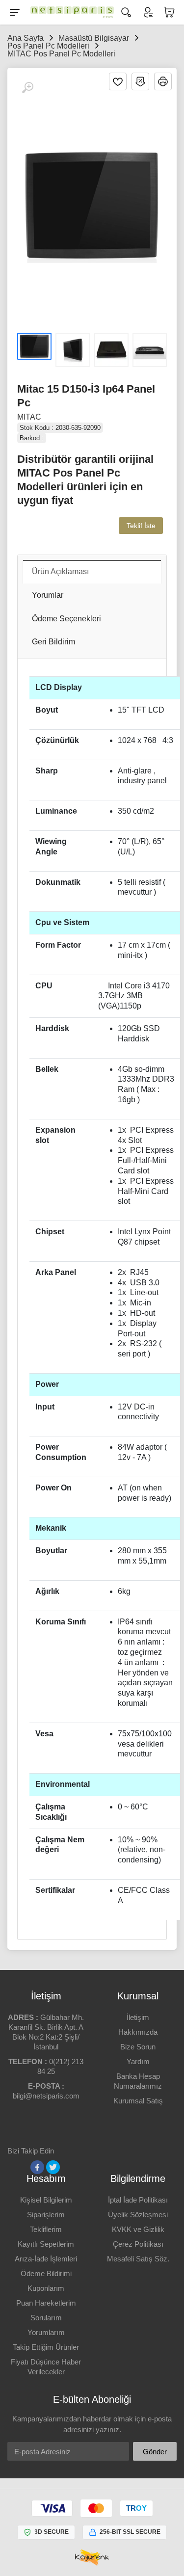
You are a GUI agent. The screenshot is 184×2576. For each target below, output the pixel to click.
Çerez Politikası (138, 2244)
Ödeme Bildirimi (46, 2273)
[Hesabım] (148, 12)
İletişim (138, 2017)
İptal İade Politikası (138, 2200)
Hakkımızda (138, 2032)
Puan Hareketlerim (46, 2303)
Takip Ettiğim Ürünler (46, 2347)
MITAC (29, 417)
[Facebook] (37, 2167)
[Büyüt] (27, 88)
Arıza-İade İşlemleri (46, 2259)
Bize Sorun (138, 2047)
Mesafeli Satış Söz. (138, 2259)
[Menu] (15, 12)
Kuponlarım (46, 2288)
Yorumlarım (46, 2332)
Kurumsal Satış (138, 2101)
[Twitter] (53, 2167)
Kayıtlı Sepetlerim (46, 2244)
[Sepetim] (169, 12)
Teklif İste (141, 526)
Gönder (155, 2452)
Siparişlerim (46, 2215)
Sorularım (46, 2318)
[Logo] (70, 12)
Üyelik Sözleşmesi (138, 2215)
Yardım (138, 2061)
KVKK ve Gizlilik (138, 2229)
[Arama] (126, 12)
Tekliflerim (46, 2229)
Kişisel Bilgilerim (46, 2200)
